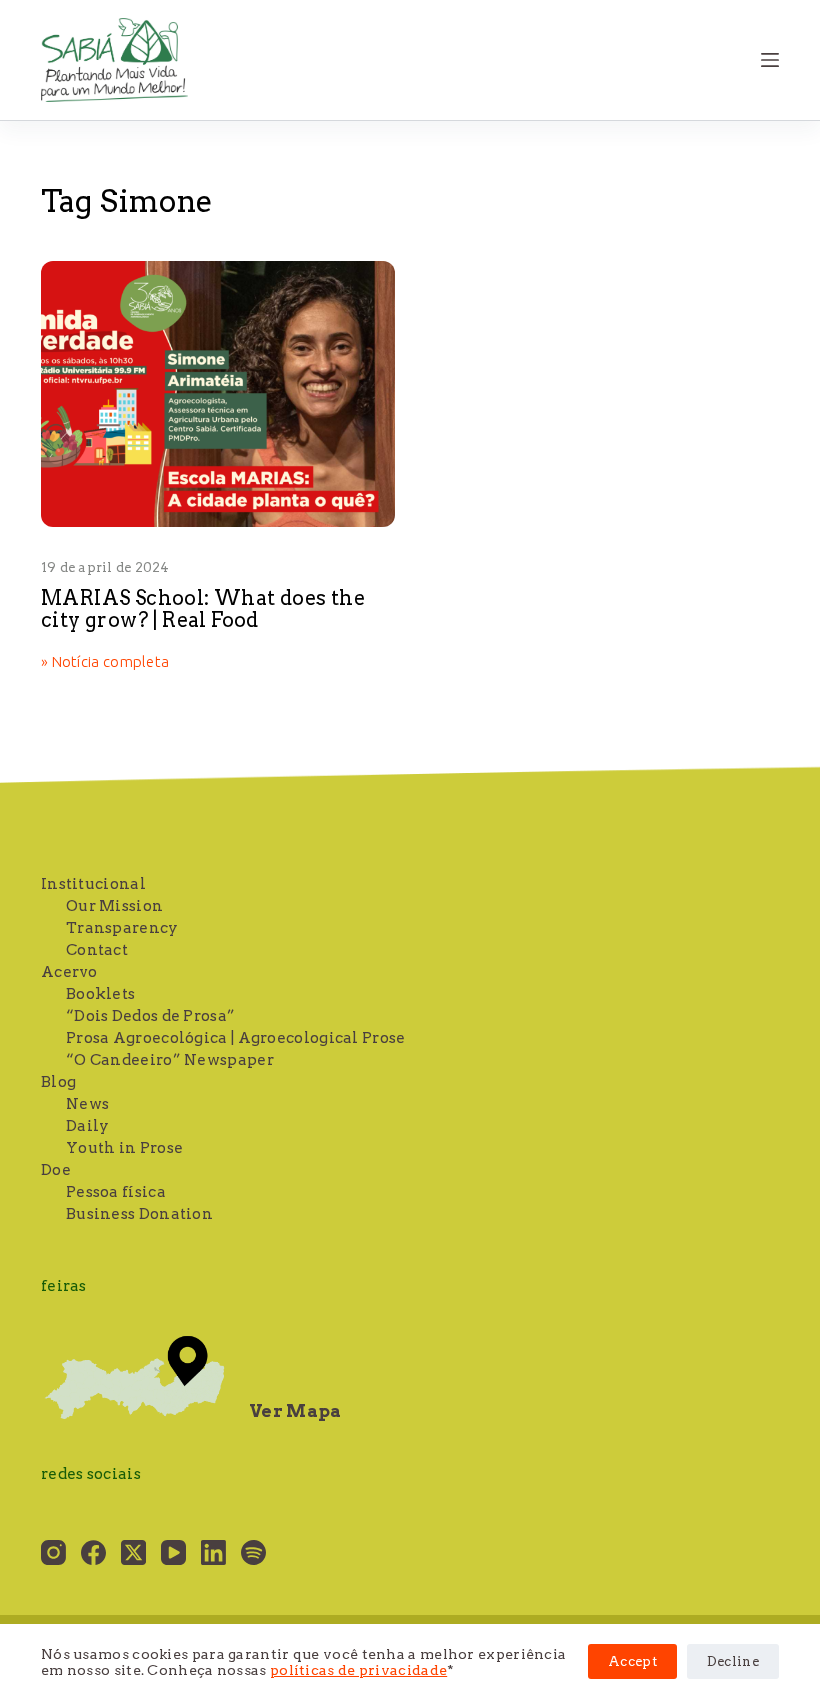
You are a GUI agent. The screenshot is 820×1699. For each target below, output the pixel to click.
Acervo (69, 972)
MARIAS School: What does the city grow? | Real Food (203, 609)
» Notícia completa (105, 663)
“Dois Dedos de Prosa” (150, 1016)
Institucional (93, 884)
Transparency (122, 928)
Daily (88, 1126)
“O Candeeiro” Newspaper (170, 1060)
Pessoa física (116, 1192)
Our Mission (114, 906)
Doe (56, 1170)
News (87, 1104)
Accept (632, 1661)
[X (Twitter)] (133, 1552)
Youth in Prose (124, 1148)
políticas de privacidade (358, 1670)
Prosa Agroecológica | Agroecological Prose (236, 1038)
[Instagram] (53, 1552)
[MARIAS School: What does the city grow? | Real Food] (218, 394)
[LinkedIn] (213, 1552)
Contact (97, 950)
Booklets (100, 994)
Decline (733, 1661)
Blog (58, 1082)
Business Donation (139, 1214)
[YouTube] (173, 1552)
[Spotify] (253, 1552)
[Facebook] (93, 1552)
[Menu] (770, 60)
